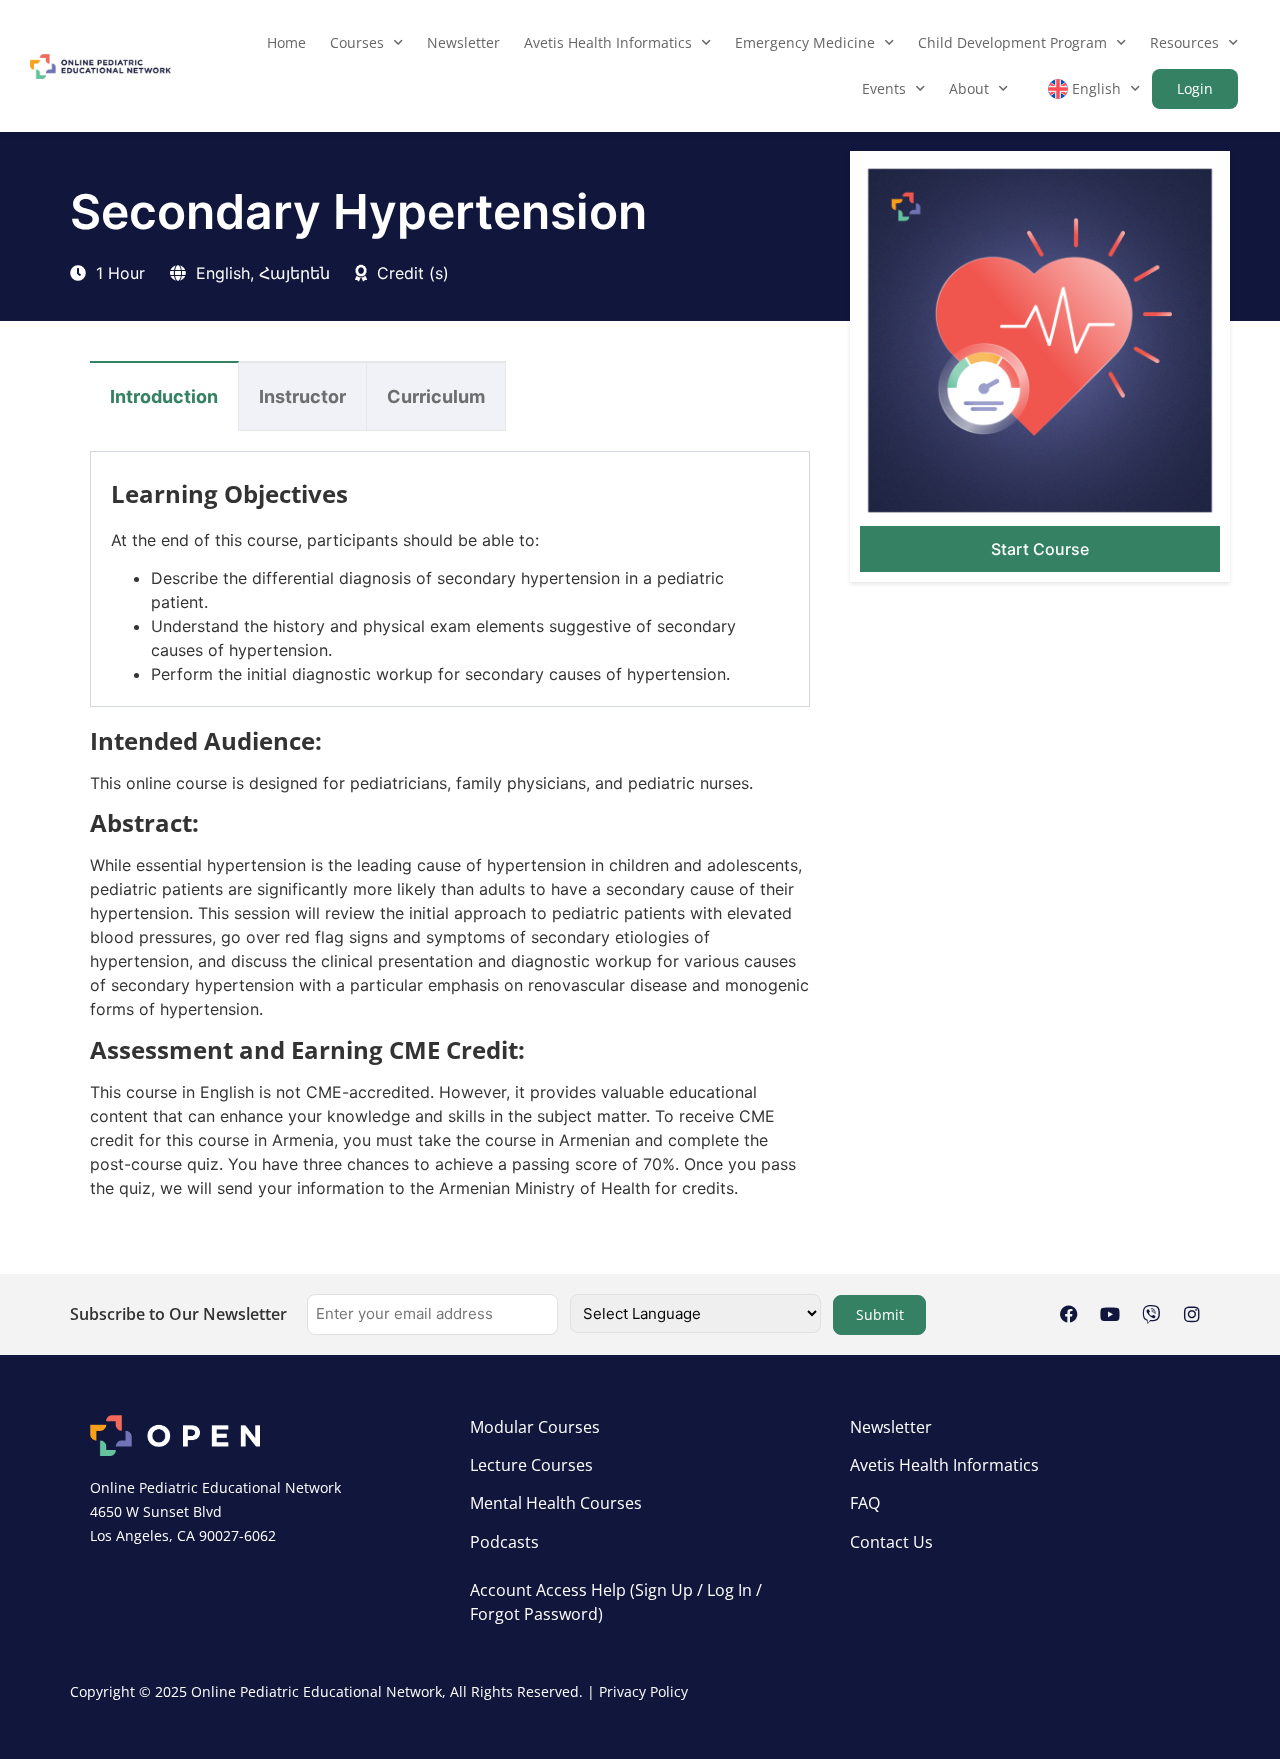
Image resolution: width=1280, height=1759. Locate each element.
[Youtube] (1110, 1314)
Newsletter (463, 42)
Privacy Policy (643, 1691)
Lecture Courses (531, 1465)
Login (1195, 88)
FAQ (865, 1503)
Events (884, 88)
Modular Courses (535, 1427)
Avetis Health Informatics (608, 42)
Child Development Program (1012, 42)
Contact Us (891, 1542)
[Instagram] (1192, 1314)
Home (286, 42)
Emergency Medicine (805, 42)
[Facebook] (1069, 1314)
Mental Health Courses (556, 1503)
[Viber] (1151, 1314)
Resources (1184, 42)
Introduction (164, 396)
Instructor (302, 396)
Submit (880, 1314)
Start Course (1040, 549)
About (969, 88)
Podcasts (504, 1542)
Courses (357, 42)
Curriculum (436, 396)
